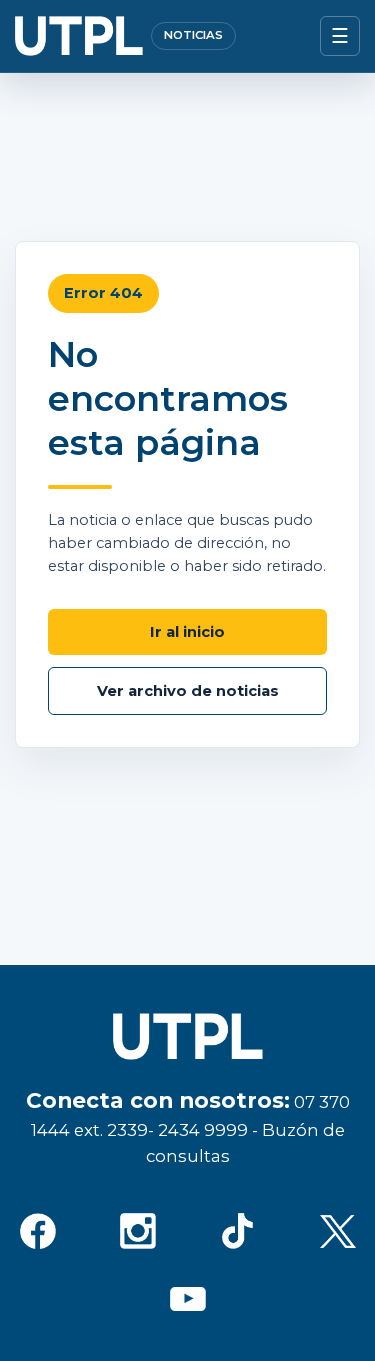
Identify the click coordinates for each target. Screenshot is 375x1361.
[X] (338, 1231)
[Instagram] (138, 1231)
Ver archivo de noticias (188, 691)
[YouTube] (188, 1299)
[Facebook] (38, 1231)
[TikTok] (238, 1231)
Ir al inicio (187, 632)
